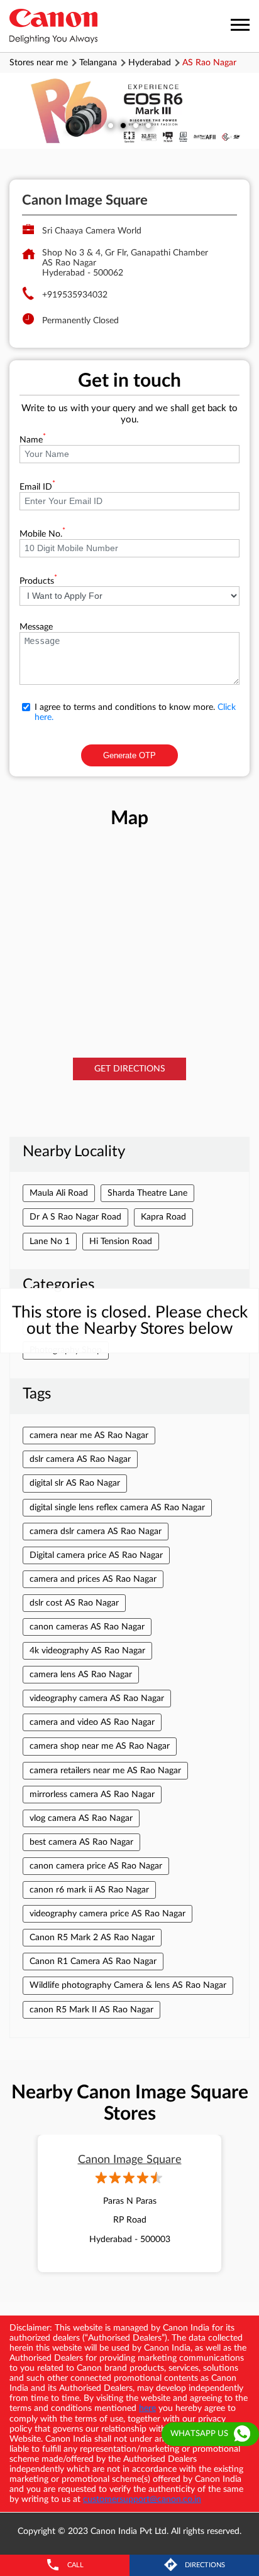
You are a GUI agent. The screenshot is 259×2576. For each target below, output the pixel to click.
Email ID (37, 487)
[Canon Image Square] (53, 26)
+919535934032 (75, 295)
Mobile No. (42, 534)
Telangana (98, 63)
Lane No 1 (50, 1242)
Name (33, 440)
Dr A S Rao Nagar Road (75, 1217)
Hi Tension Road (121, 1242)
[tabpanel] (129, 111)
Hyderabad (150, 63)
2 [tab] (123, 126)
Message (36, 627)
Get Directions (130, 1069)
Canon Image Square (130, 2160)
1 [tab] (111, 126)
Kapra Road (163, 1217)
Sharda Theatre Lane (147, 1193)
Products (38, 581)
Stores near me (39, 63)
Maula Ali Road (59, 1193)
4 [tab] (148, 126)
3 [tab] (136, 126)
